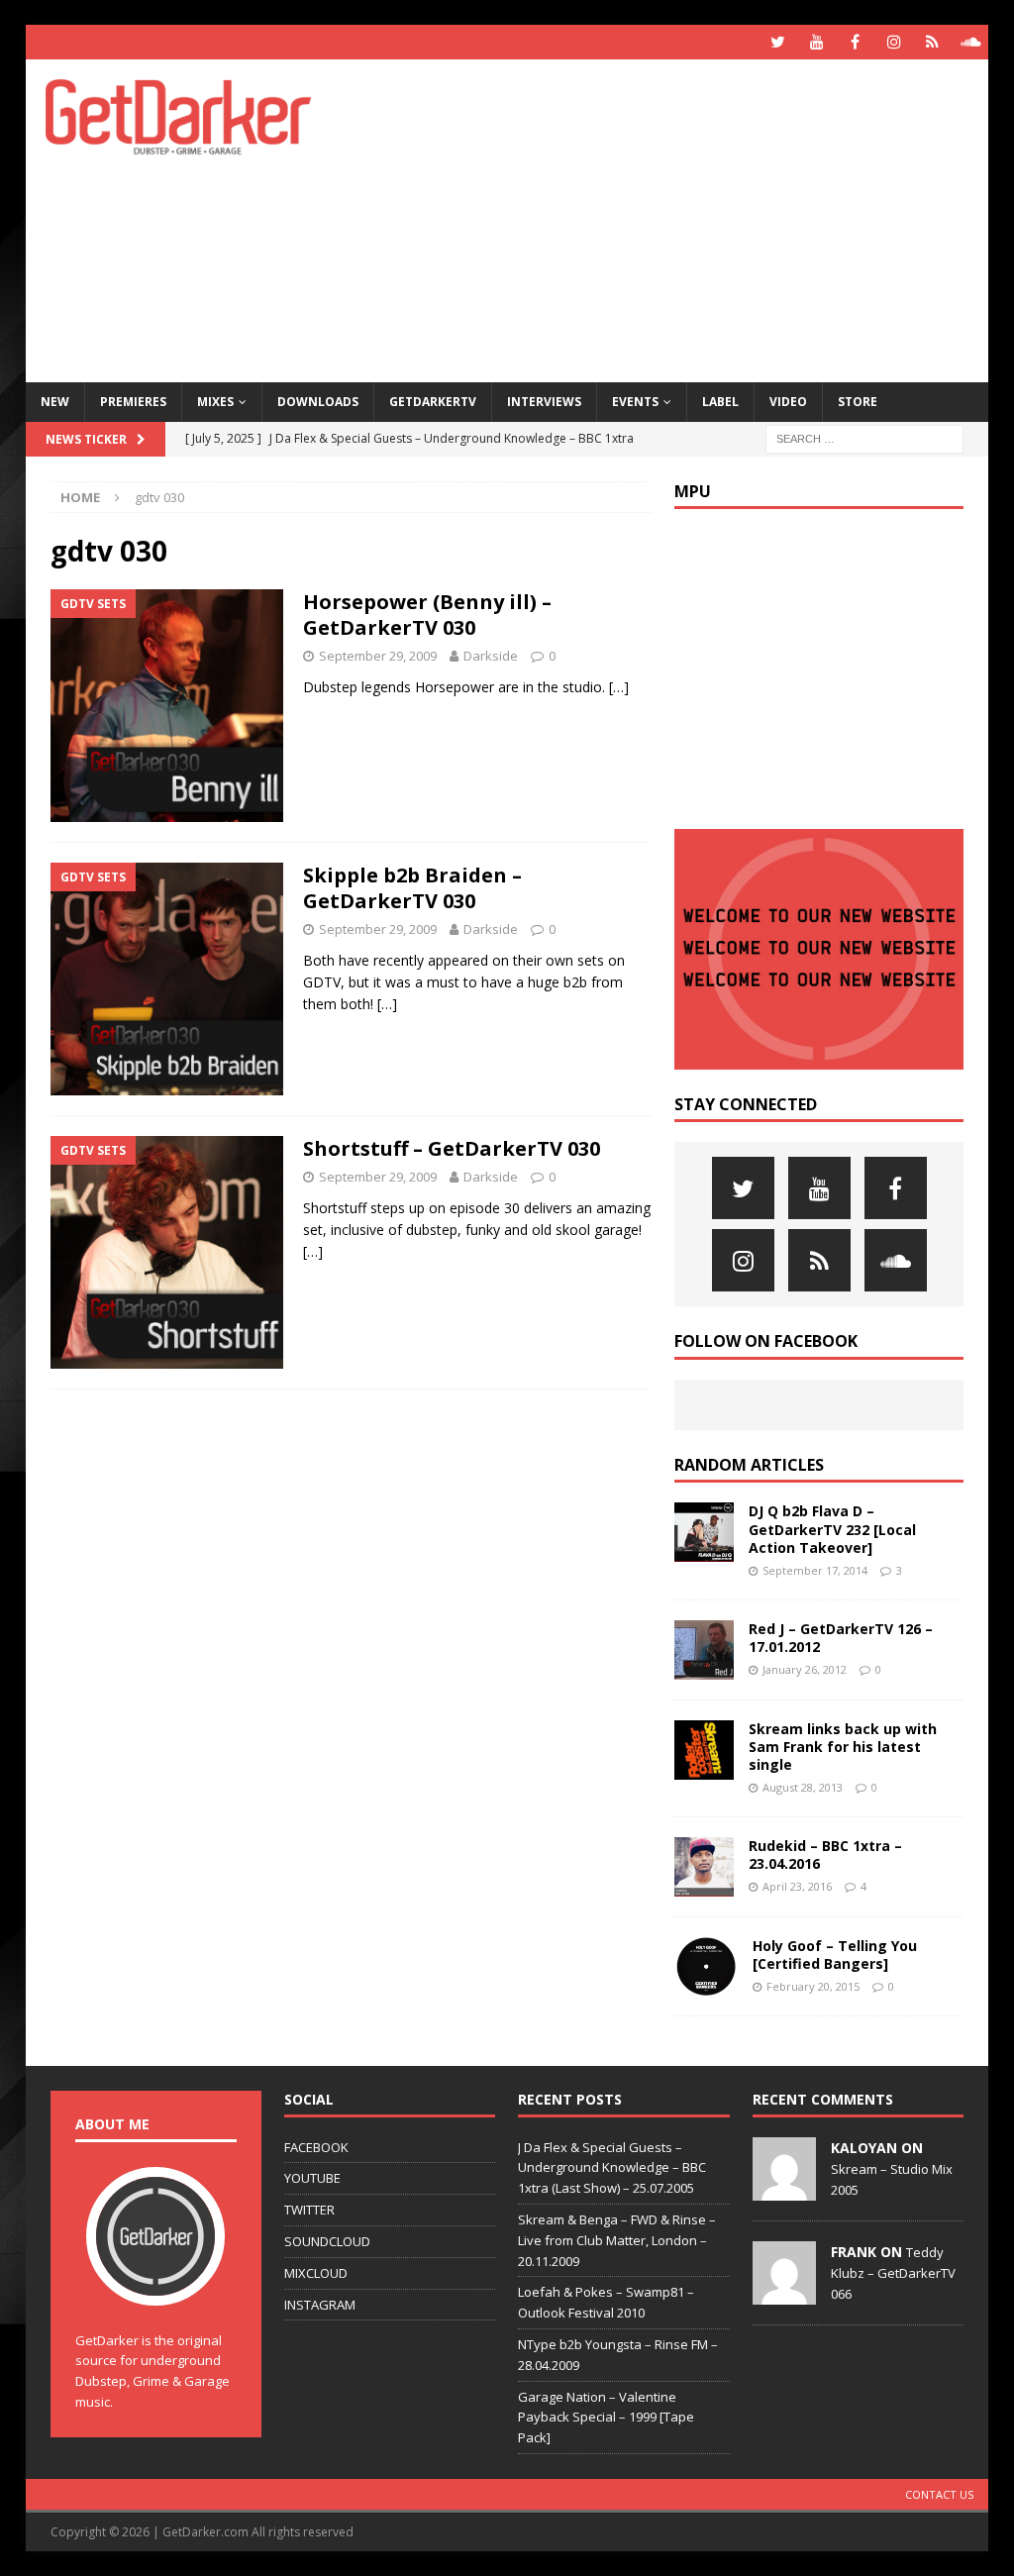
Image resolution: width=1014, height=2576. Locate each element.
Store (858, 402)
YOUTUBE (312, 2178)
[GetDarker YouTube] (816, 42)
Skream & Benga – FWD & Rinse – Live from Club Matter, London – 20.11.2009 (617, 2240)
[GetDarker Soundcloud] (971, 42)
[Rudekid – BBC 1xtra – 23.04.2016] (704, 1867)
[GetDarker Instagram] (894, 42)
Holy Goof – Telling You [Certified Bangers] (835, 1955)
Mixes (215, 402)
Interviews (544, 402)
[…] (619, 687)
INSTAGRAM (320, 2305)
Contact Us (939, 2494)
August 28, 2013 (803, 1787)
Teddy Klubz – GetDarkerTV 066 (893, 2273)
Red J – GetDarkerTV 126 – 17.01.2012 (841, 1638)
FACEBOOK (316, 2147)
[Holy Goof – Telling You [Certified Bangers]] (706, 1967)
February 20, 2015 (813, 1986)
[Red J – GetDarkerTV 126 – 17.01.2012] (704, 1650)
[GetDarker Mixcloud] (932, 42)
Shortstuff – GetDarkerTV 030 (452, 1148)
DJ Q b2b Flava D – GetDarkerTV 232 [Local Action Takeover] (832, 1529)
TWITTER (309, 2210)
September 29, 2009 (378, 656)
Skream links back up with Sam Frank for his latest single (843, 1747)
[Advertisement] (684, 218)
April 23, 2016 (797, 1886)
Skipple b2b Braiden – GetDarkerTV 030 (412, 888)
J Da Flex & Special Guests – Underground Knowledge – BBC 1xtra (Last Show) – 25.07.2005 (612, 2168)
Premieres (133, 402)
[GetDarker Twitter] (778, 42)
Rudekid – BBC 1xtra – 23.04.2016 (825, 1855)
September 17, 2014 (815, 1570)
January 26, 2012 (805, 1669)
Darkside (491, 656)
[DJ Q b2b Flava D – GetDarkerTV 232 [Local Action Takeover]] (704, 1532)
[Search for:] (864, 437)
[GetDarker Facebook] (855, 42)
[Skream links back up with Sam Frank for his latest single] (704, 1750)
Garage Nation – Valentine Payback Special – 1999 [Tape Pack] (606, 2418)
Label (720, 402)
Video (788, 402)
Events (635, 402)
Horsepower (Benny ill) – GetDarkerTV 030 (427, 615)
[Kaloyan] (784, 2190)
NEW (55, 402)
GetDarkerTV (433, 402)
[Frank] (784, 2294)
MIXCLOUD (316, 2273)
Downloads (318, 402)
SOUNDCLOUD (327, 2241)
